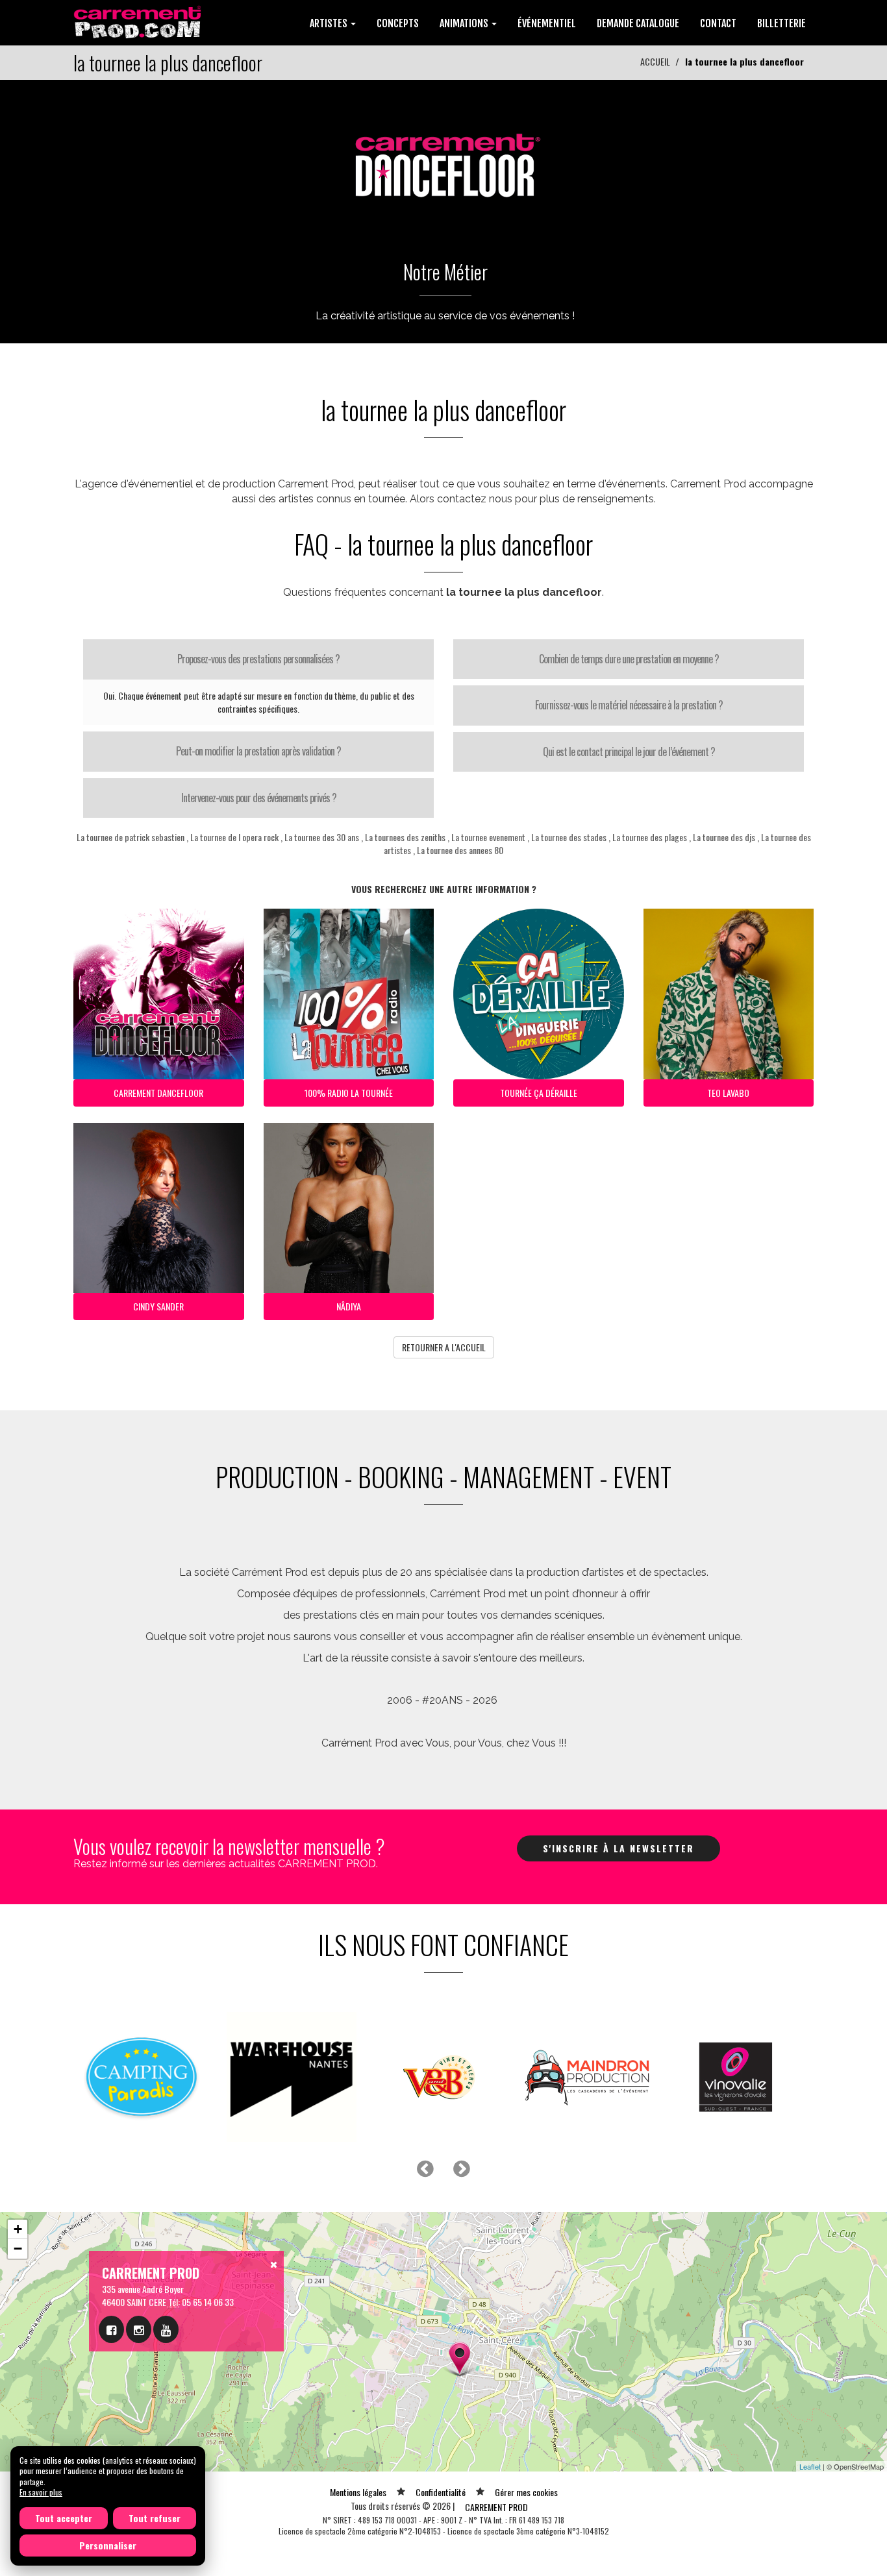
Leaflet (810, 2466)
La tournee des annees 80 (460, 850)
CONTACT (718, 23)
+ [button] (18, 2229)
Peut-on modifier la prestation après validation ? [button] (258, 751)
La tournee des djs (724, 837)
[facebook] (111, 2329)
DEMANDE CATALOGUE (638, 23)
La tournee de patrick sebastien (131, 837)
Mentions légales (358, 2492)
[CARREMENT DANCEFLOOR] (443, 159)
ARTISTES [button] (330, 23)
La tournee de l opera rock (234, 837)
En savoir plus (41, 2492)
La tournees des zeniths (405, 837)
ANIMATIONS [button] (465, 23)
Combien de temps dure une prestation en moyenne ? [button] (629, 659)
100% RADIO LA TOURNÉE (349, 1093)
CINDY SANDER (158, 1306)
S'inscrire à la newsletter (618, 1848)
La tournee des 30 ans (322, 837)
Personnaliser (108, 2545)
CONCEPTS (398, 23)
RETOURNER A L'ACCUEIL (444, 1347)
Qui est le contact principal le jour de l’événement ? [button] (629, 752)
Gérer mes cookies (526, 2492)
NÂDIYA (349, 1306)
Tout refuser (155, 2518)
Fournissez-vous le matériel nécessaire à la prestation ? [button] (629, 705)
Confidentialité (441, 2492)
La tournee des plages (650, 837)
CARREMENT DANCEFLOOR (158, 1093)
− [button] (18, 2249)
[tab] (258, 659)
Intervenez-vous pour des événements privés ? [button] (259, 798)
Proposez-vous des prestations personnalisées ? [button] (258, 659)
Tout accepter (64, 2518)
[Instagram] (139, 2329)
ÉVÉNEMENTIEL (547, 23)
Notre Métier (445, 272)
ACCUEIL (655, 61)
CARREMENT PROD (496, 2507)
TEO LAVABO (728, 1093)
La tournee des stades (569, 837)
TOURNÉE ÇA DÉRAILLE (539, 1093)
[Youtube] (166, 2329)
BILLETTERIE (781, 23)
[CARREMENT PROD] (139, 21)
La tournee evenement (488, 837)
